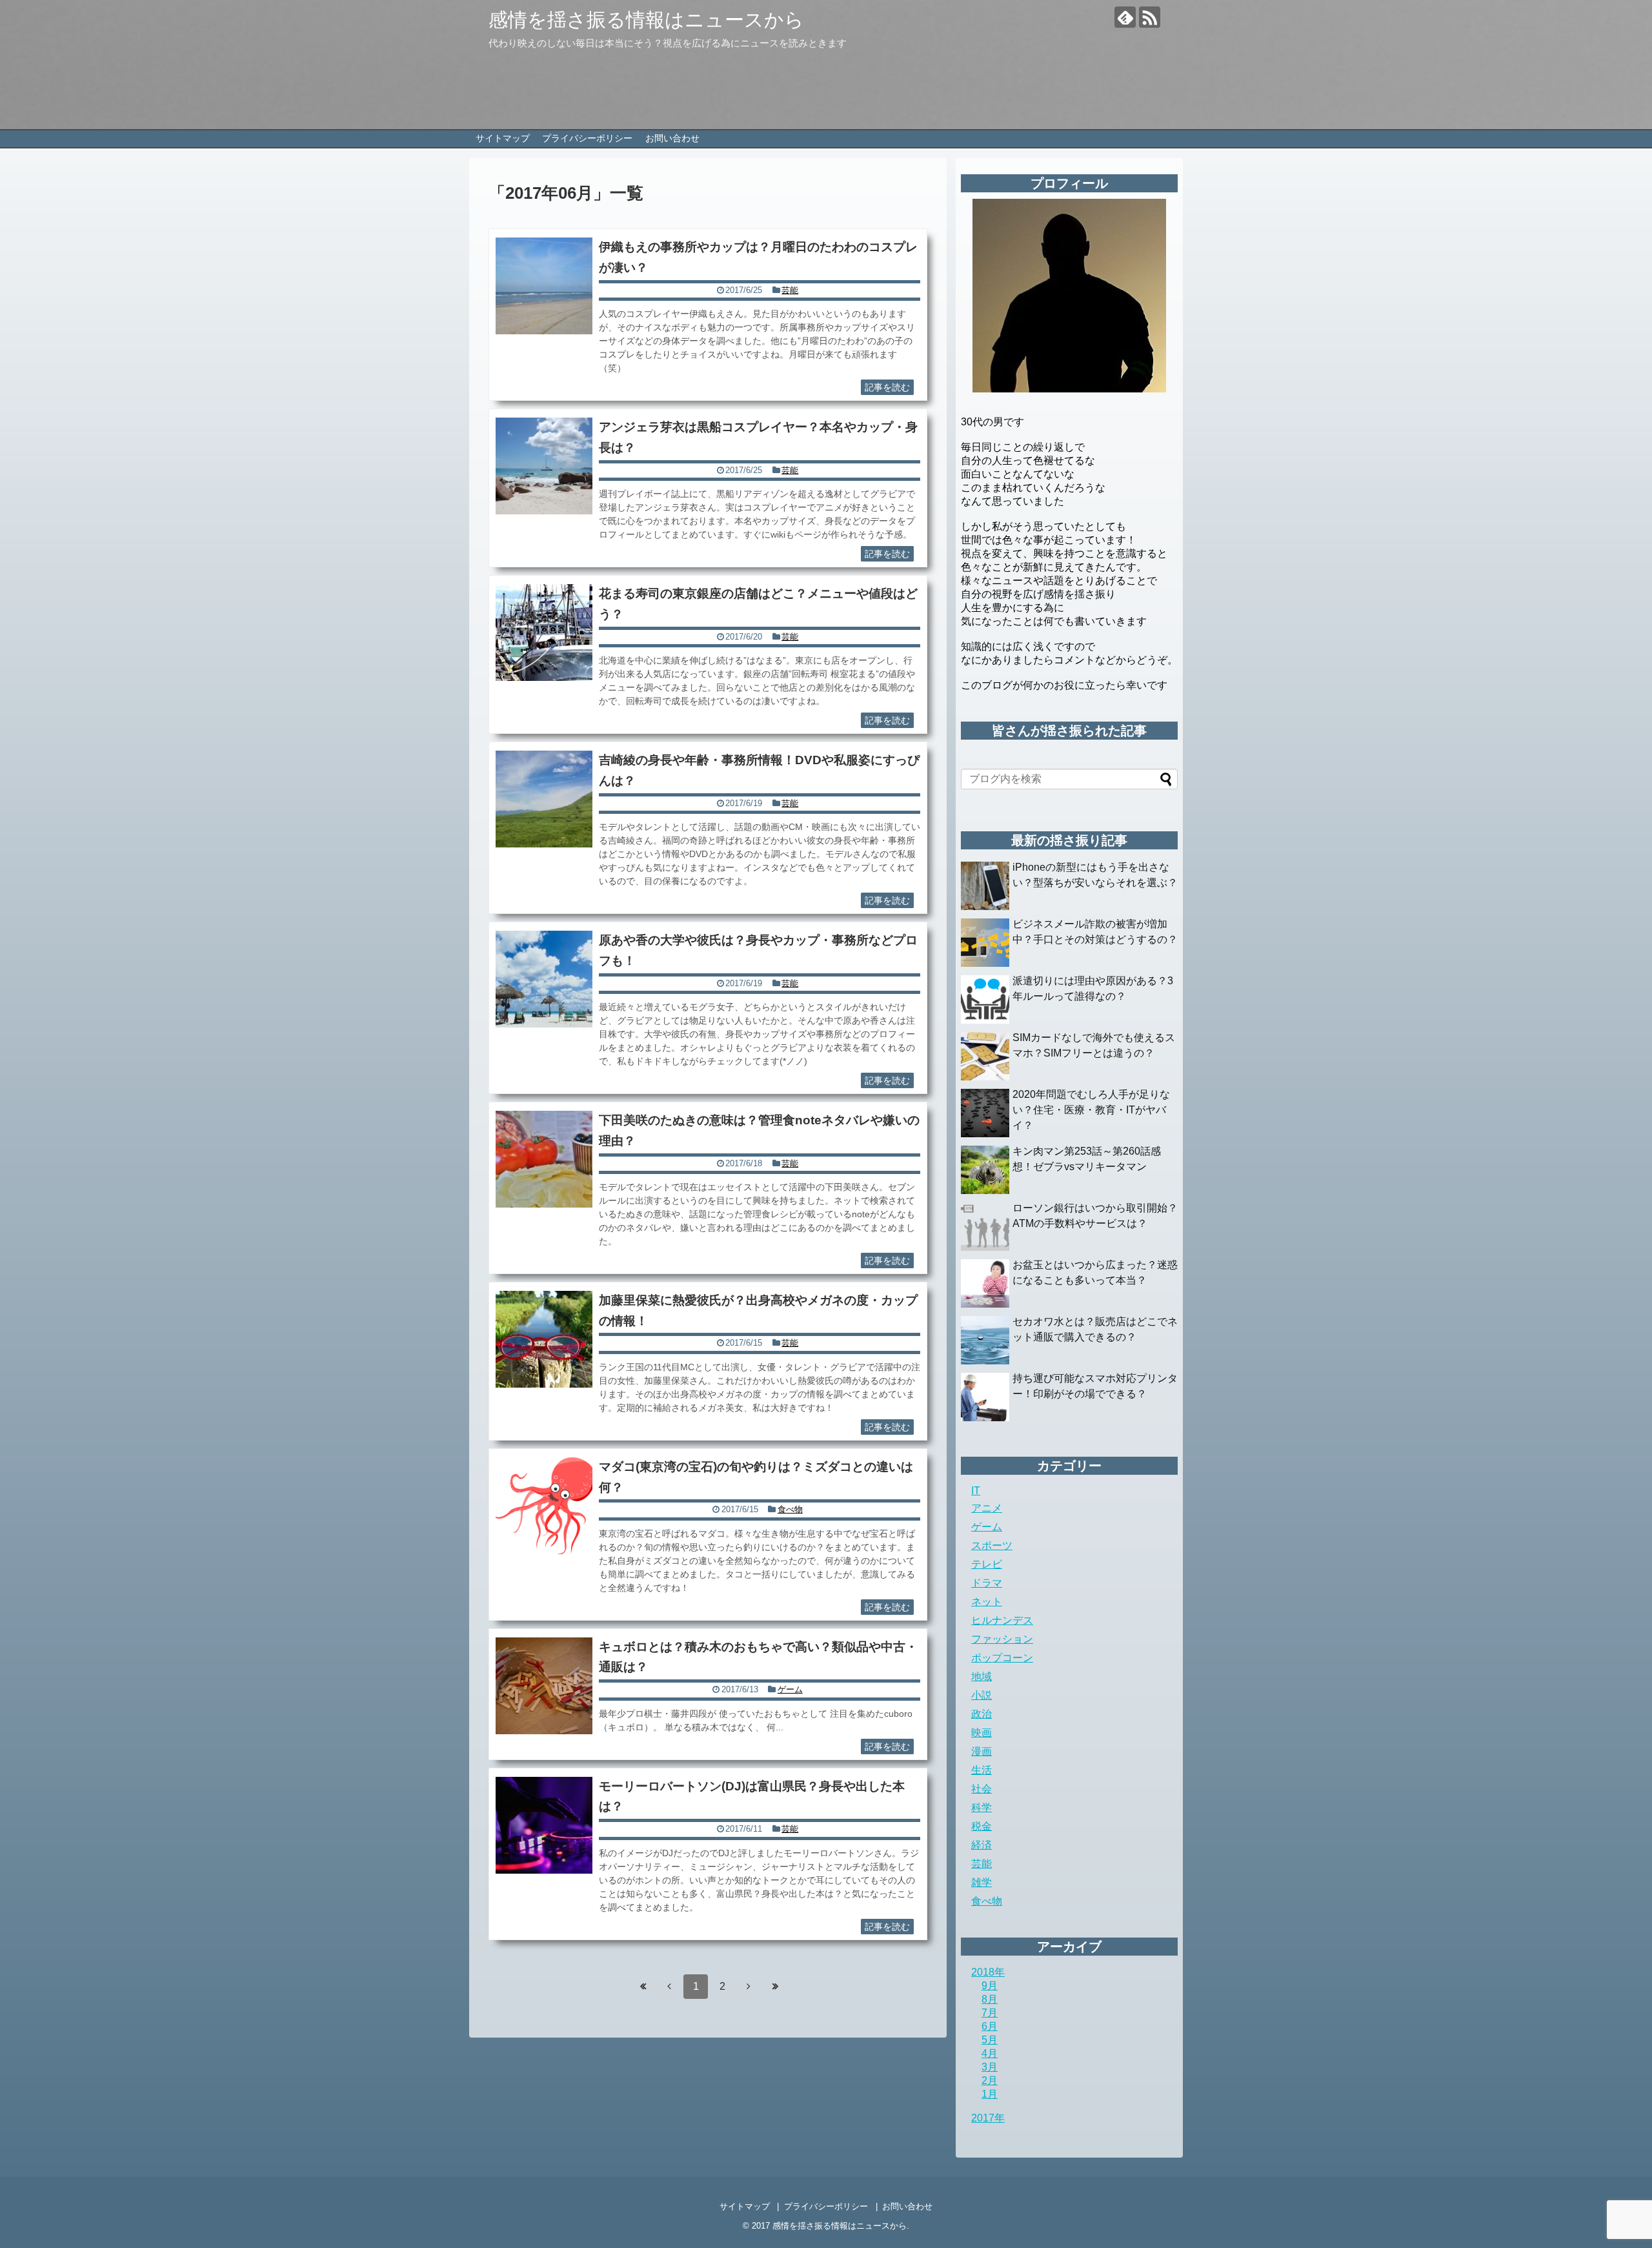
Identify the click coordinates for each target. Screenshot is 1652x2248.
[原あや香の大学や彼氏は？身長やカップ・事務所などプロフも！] (544, 979)
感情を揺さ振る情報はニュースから (646, 20)
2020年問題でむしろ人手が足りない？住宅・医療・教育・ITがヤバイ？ (1091, 1110)
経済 (982, 1845)
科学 (982, 1808)
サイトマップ (503, 138)
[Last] (775, 1986)
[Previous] (669, 1986)
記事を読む (887, 387)
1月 (990, 2094)
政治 (982, 1714)
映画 (982, 1733)
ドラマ (987, 1583)
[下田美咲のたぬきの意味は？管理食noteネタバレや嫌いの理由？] (544, 1159)
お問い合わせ (672, 138)
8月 (990, 1999)
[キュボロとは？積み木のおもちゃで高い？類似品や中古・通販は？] (544, 1686)
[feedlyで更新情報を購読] (1125, 17)
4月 (990, 2053)
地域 (982, 1676)
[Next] (749, 1986)
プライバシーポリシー (587, 138)
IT (976, 1491)
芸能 (790, 290)
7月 (990, 2013)
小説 (982, 1695)
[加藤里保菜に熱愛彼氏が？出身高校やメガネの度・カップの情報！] (544, 1339)
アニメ (987, 1508)
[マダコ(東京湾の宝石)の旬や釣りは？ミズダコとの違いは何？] (544, 1506)
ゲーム (790, 1689)
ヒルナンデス (1002, 1620)
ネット (987, 1602)
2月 (990, 2081)
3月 (990, 2067)
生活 (982, 1770)
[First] (643, 1986)
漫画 (982, 1751)
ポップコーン (1002, 1658)
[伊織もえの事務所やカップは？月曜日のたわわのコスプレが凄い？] (544, 286)
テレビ (987, 1564)
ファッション (1002, 1639)
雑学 (982, 1882)
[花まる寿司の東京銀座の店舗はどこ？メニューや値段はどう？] (544, 633)
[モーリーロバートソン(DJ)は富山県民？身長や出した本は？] (544, 1825)
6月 (990, 2026)
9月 (990, 1986)
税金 (982, 1826)
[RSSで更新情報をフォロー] (1150, 17)
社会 (982, 1789)
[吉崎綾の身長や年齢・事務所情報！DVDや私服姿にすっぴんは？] (544, 799)
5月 (990, 2040)
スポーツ (992, 1545)
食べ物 (790, 1509)
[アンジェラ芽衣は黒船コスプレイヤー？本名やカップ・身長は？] (544, 466)
